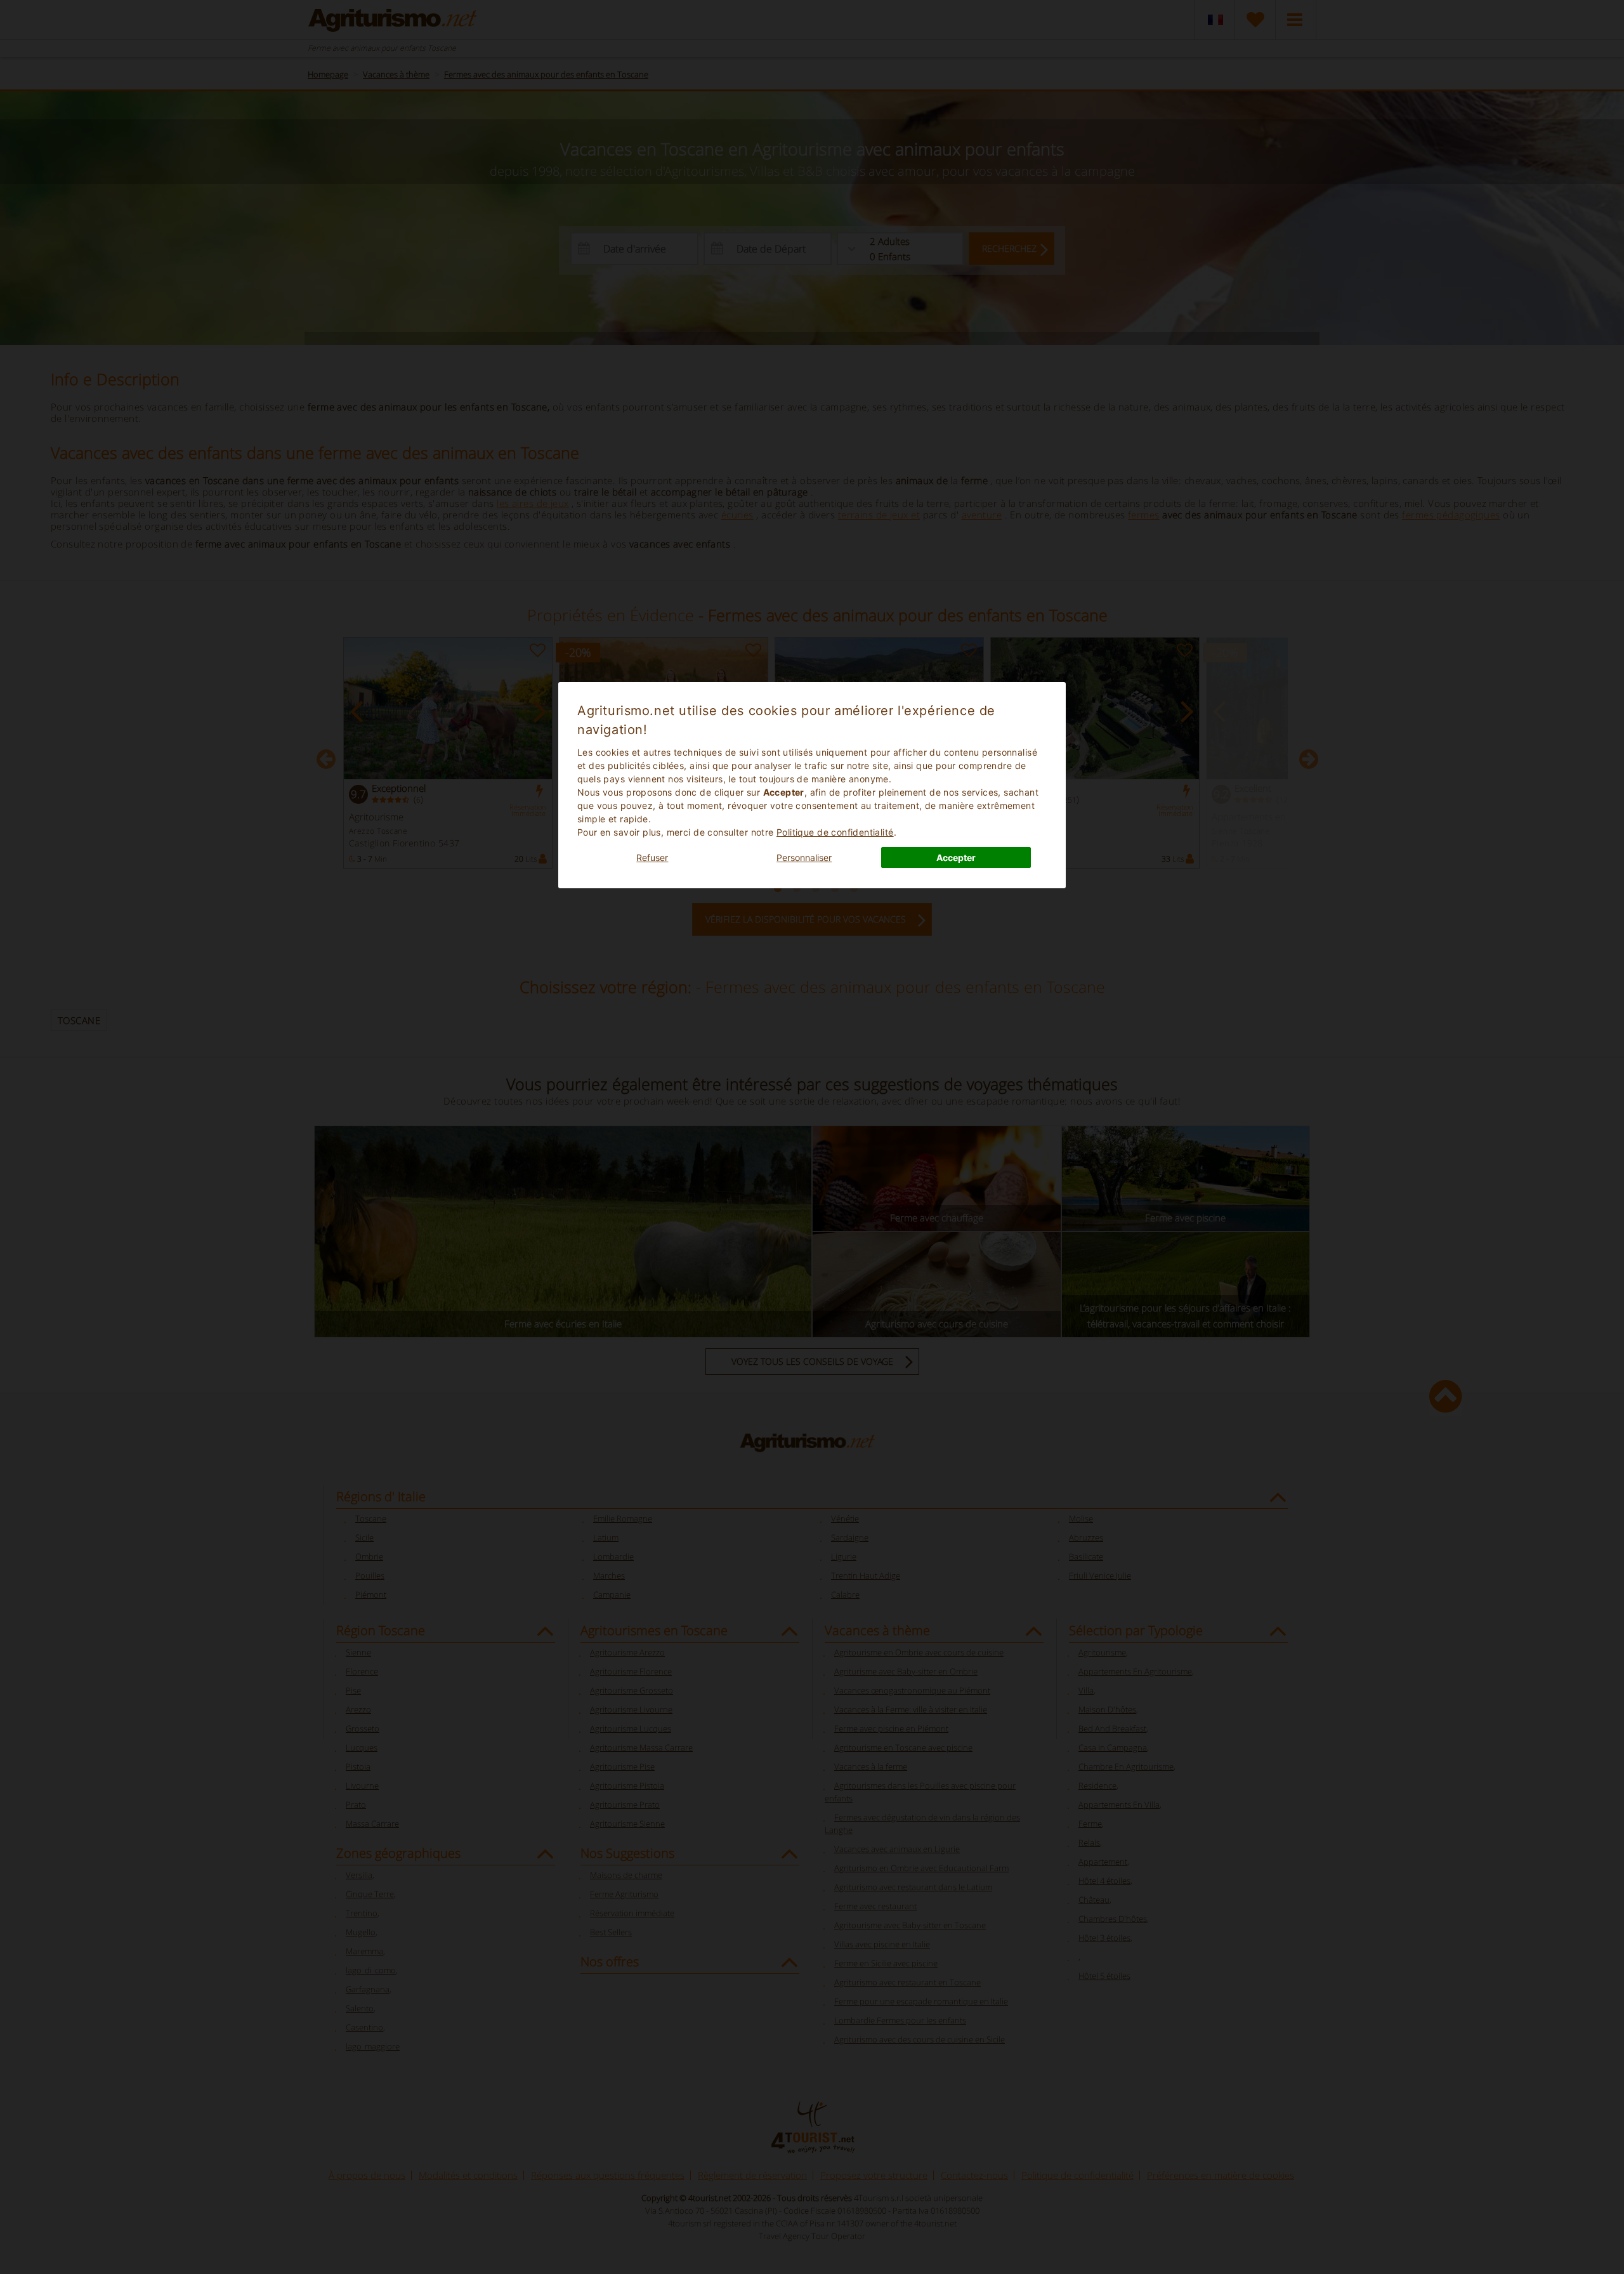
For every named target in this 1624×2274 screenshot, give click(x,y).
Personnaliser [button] (804, 858)
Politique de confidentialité (835, 832)
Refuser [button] (652, 858)
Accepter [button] (956, 858)
